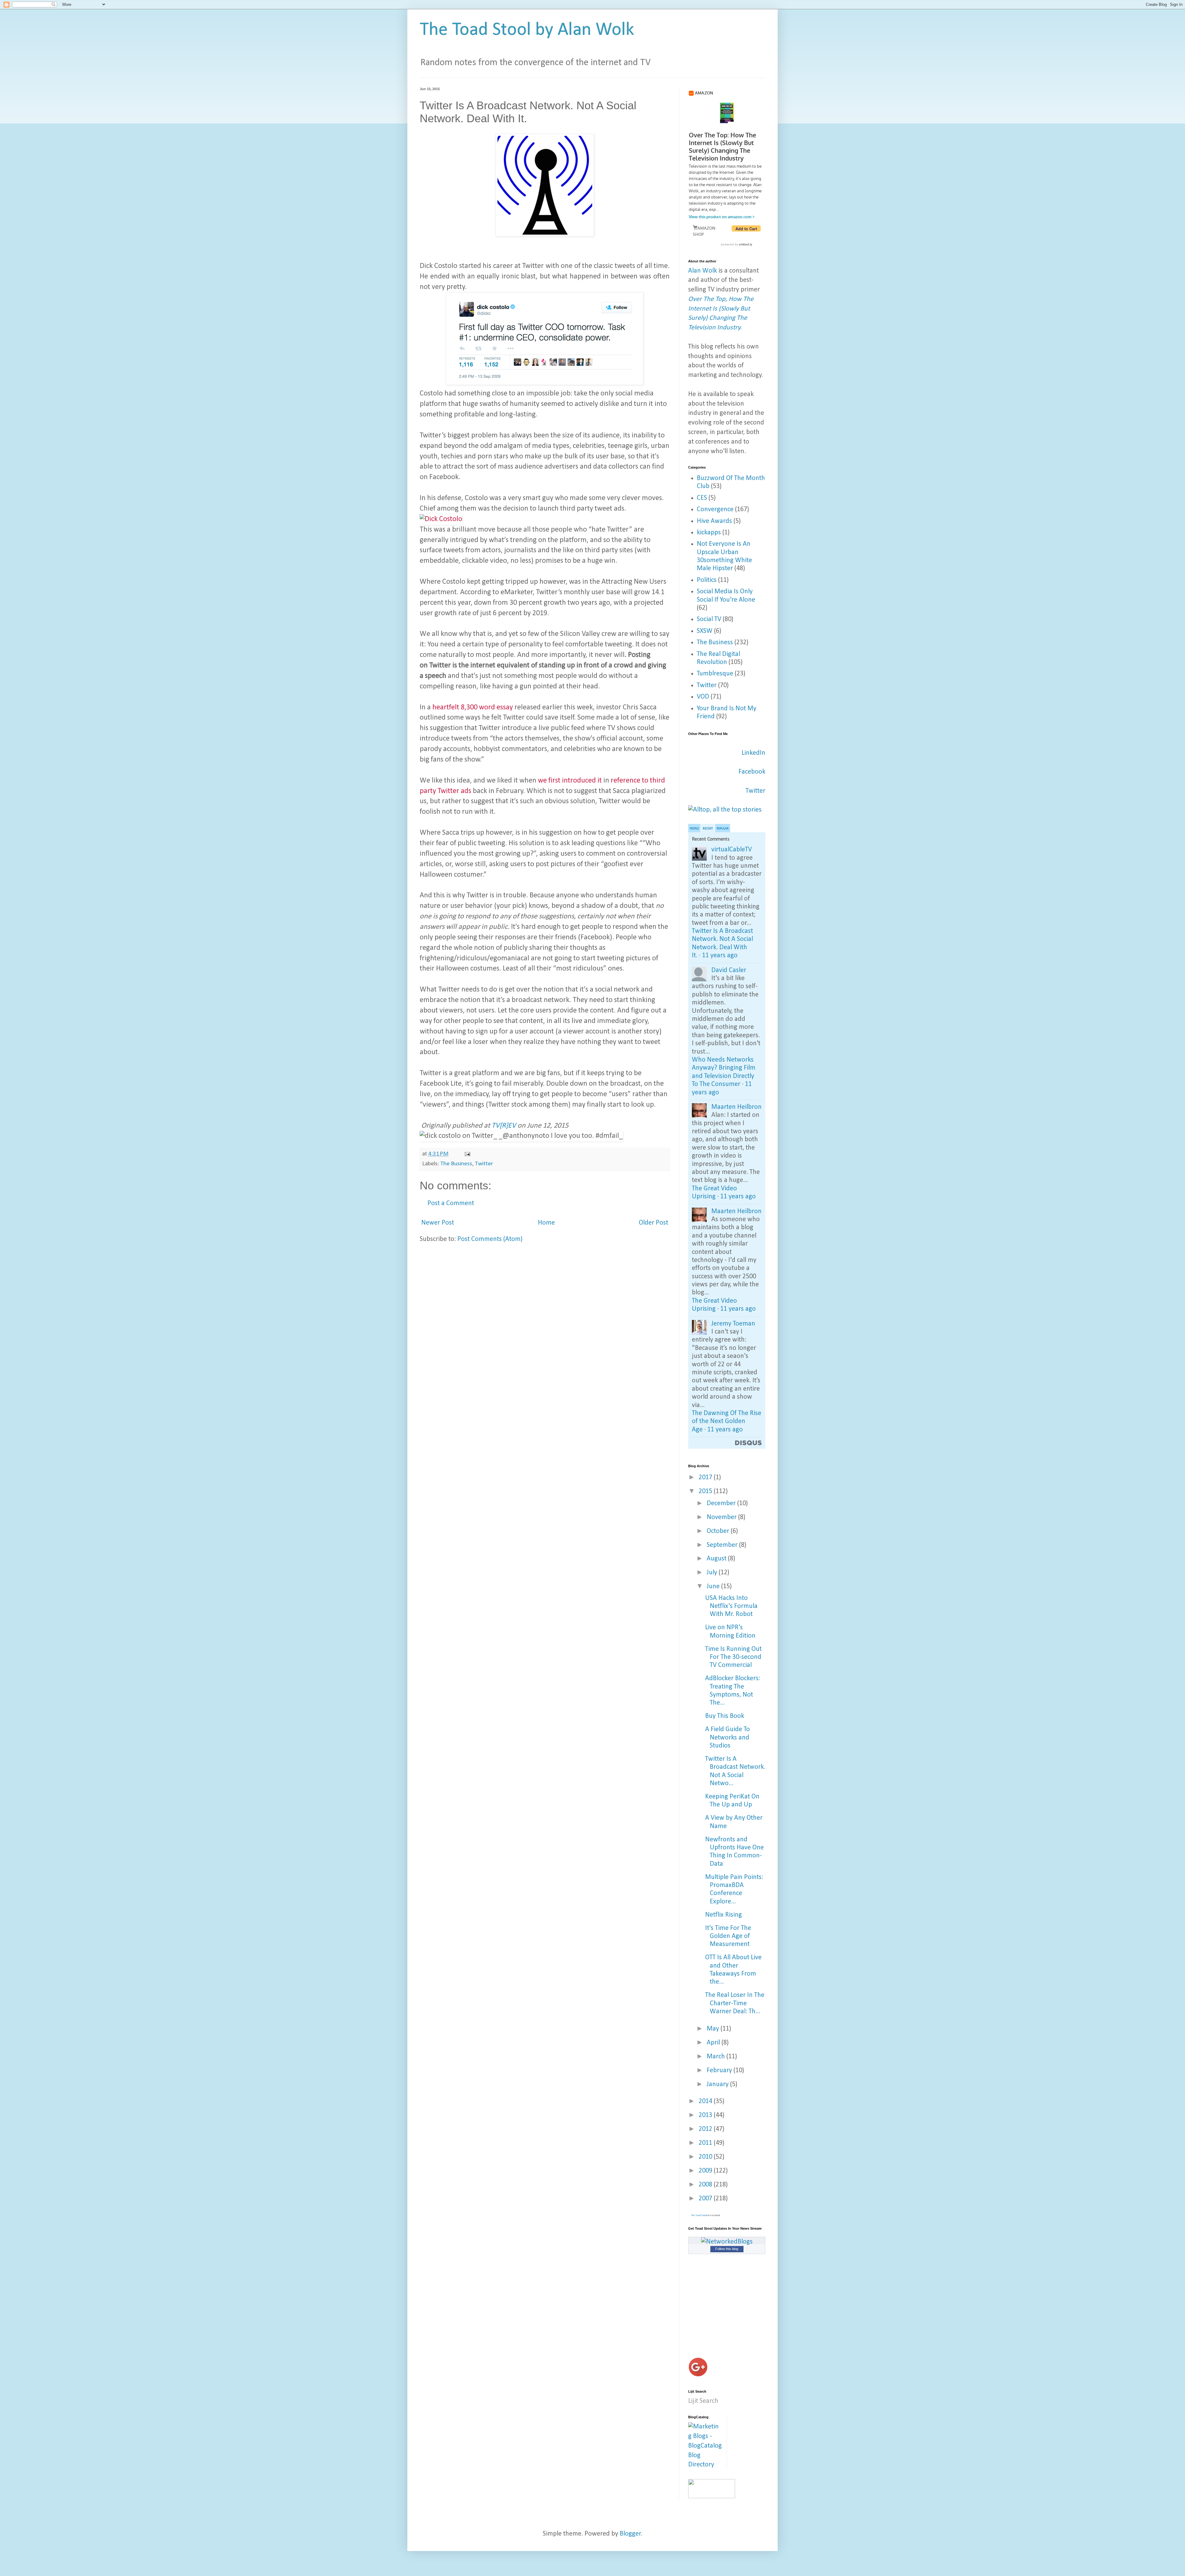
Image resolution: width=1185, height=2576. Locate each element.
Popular (723, 829)
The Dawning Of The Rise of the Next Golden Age (727, 1422)
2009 (706, 2171)
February (720, 2071)
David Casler (729, 970)
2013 (706, 2115)
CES (702, 498)
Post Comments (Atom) (490, 1239)
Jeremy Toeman (733, 1324)
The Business (456, 1164)
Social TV (709, 619)
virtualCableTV (732, 850)
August (717, 1559)
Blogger (630, 2534)
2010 (706, 2157)
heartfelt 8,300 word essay (473, 708)
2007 (706, 2199)
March (717, 2057)
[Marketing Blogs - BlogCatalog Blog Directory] (705, 2465)
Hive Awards (714, 521)
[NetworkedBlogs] (727, 2242)
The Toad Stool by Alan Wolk (527, 30)
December (722, 1503)
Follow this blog (727, 2249)
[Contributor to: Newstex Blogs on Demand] (712, 2497)
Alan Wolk (703, 271)
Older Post (653, 1223)
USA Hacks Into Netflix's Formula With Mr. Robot (731, 1606)
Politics (707, 580)
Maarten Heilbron (736, 1107)
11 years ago (720, 956)
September (723, 1545)
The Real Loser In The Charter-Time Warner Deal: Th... (735, 2003)
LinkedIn (753, 753)
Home (546, 1223)
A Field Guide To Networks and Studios (728, 1738)
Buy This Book (725, 1716)
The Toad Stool (699, 2215)
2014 (706, 2101)
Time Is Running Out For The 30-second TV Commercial (733, 1657)
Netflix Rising (723, 1915)
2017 (706, 1478)
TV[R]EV (504, 1126)
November (722, 1517)
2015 (706, 1491)
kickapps (709, 533)
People (694, 829)
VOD (703, 697)
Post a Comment (451, 1203)
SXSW (705, 631)
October (719, 1531)
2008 (706, 2185)
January (718, 2084)
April (714, 2043)
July (713, 1573)
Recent (708, 829)
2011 (706, 2143)
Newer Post (438, 1223)
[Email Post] (467, 1154)
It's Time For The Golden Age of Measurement (728, 1936)
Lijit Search (703, 2401)
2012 (706, 2129)
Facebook (752, 772)
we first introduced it (570, 781)
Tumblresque (715, 674)
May (714, 2029)
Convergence (715, 509)
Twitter (484, 1164)
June (714, 1587)
